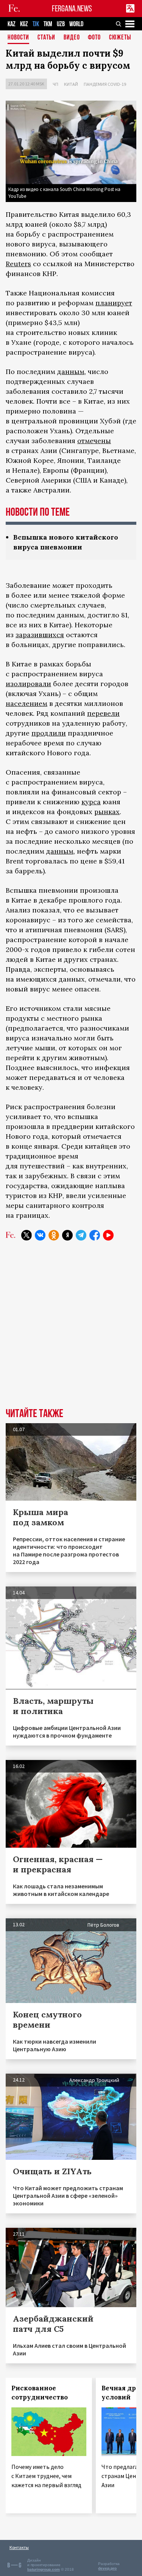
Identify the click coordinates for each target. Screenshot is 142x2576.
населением (27, 703)
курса (91, 802)
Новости (18, 38)
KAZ (12, 24)
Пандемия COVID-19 (105, 84)
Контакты (19, 2547)
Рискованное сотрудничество (40, 2393)
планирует (114, 303)
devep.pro (107, 2568)
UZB (61, 24)
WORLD (76, 24)
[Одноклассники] (54, 1235)
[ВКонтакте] (40, 1235)
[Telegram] (81, 1235)
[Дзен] (67, 1235)
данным (71, 372)
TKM (48, 24)
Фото (94, 38)
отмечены (94, 441)
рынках (107, 812)
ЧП (55, 84)
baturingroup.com (44, 2569)
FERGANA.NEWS (72, 9)
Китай (71, 84)
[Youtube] (108, 1235)
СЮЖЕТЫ (120, 38)
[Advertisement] (71, 1330)
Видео (72, 38)
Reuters (18, 264)
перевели (103, 713)
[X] (27, 1235)
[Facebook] (95, 1235)
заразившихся (40, 635)
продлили (49, 733)
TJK (36, 24)
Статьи (46, 38)
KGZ (24, 24)
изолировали (28, 684)
